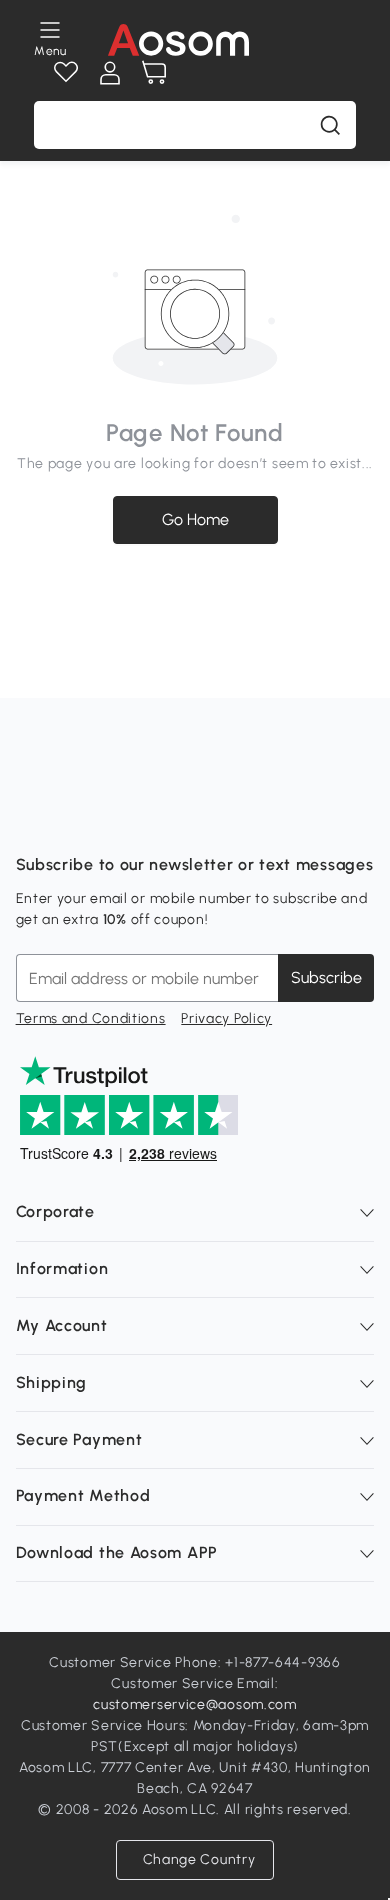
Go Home (195, 519)
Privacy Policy (226, 1018)
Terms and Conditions (91, 1018)
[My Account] (110, 73)
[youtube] (120, 815)
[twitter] (208, 815)
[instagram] (76, 815)
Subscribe (326, 977)
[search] (330, 125)
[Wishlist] (66, 73)
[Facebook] (32, 815)
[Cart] (154, 73)
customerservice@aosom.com (195, 1704)
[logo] (178, 40)
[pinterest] (164, 815)
